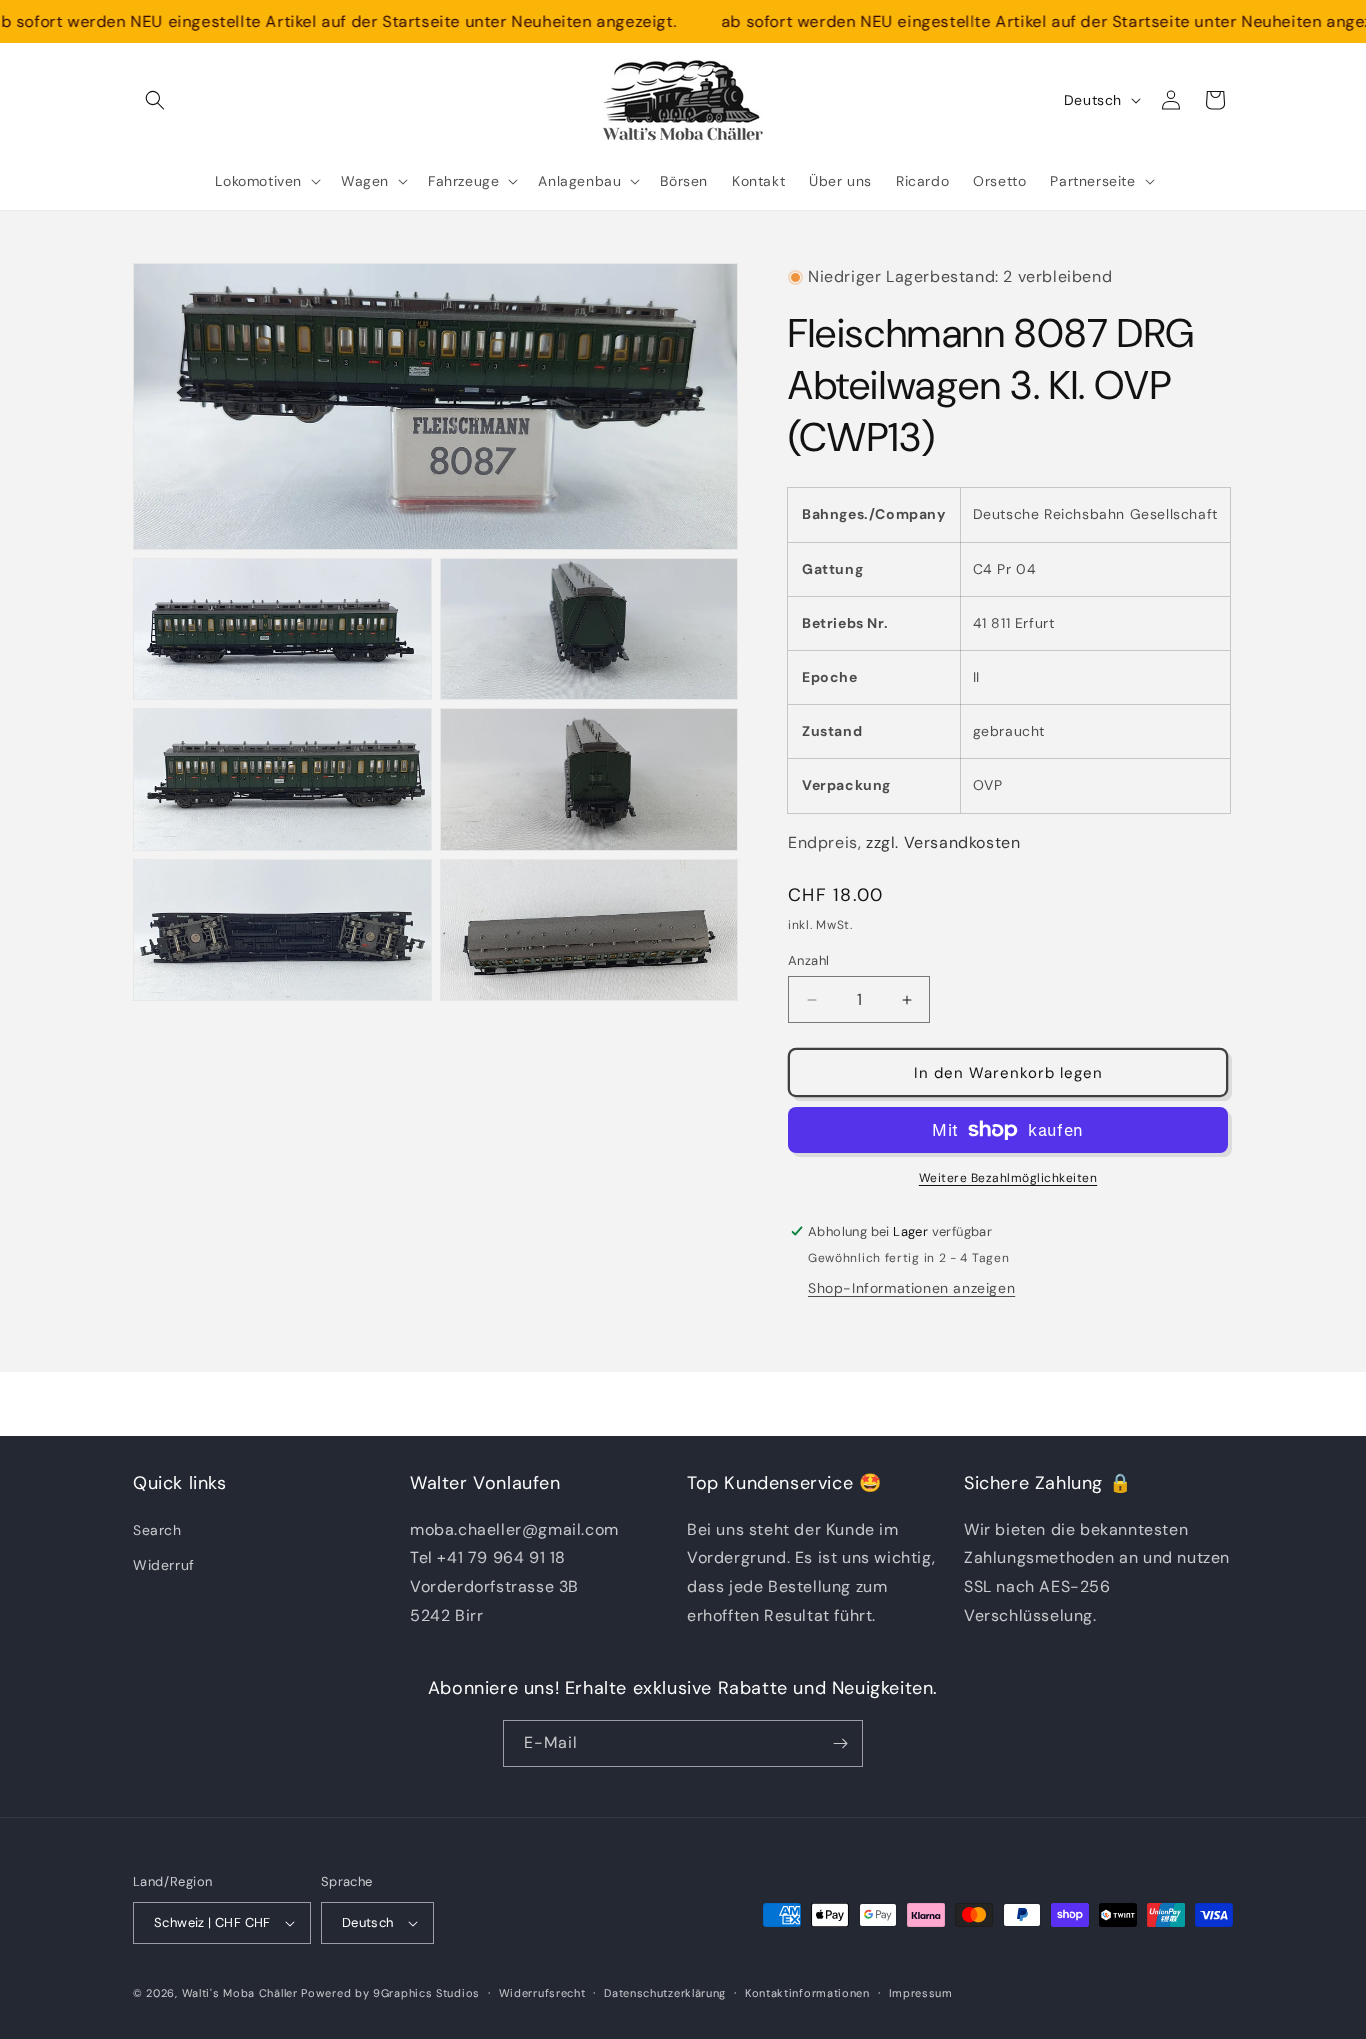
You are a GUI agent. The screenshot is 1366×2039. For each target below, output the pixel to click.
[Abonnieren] (840, 1743)
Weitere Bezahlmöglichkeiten (1008, 1178)
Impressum (921, 1993)
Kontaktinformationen (807, 1993)
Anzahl (808, 960)
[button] (155, 100)
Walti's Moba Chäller (240, 1993)
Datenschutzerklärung (665, 1993)
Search (157, 1530)
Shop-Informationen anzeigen (911, 1288)
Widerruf (164, 1565)
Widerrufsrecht (542, 1993)
